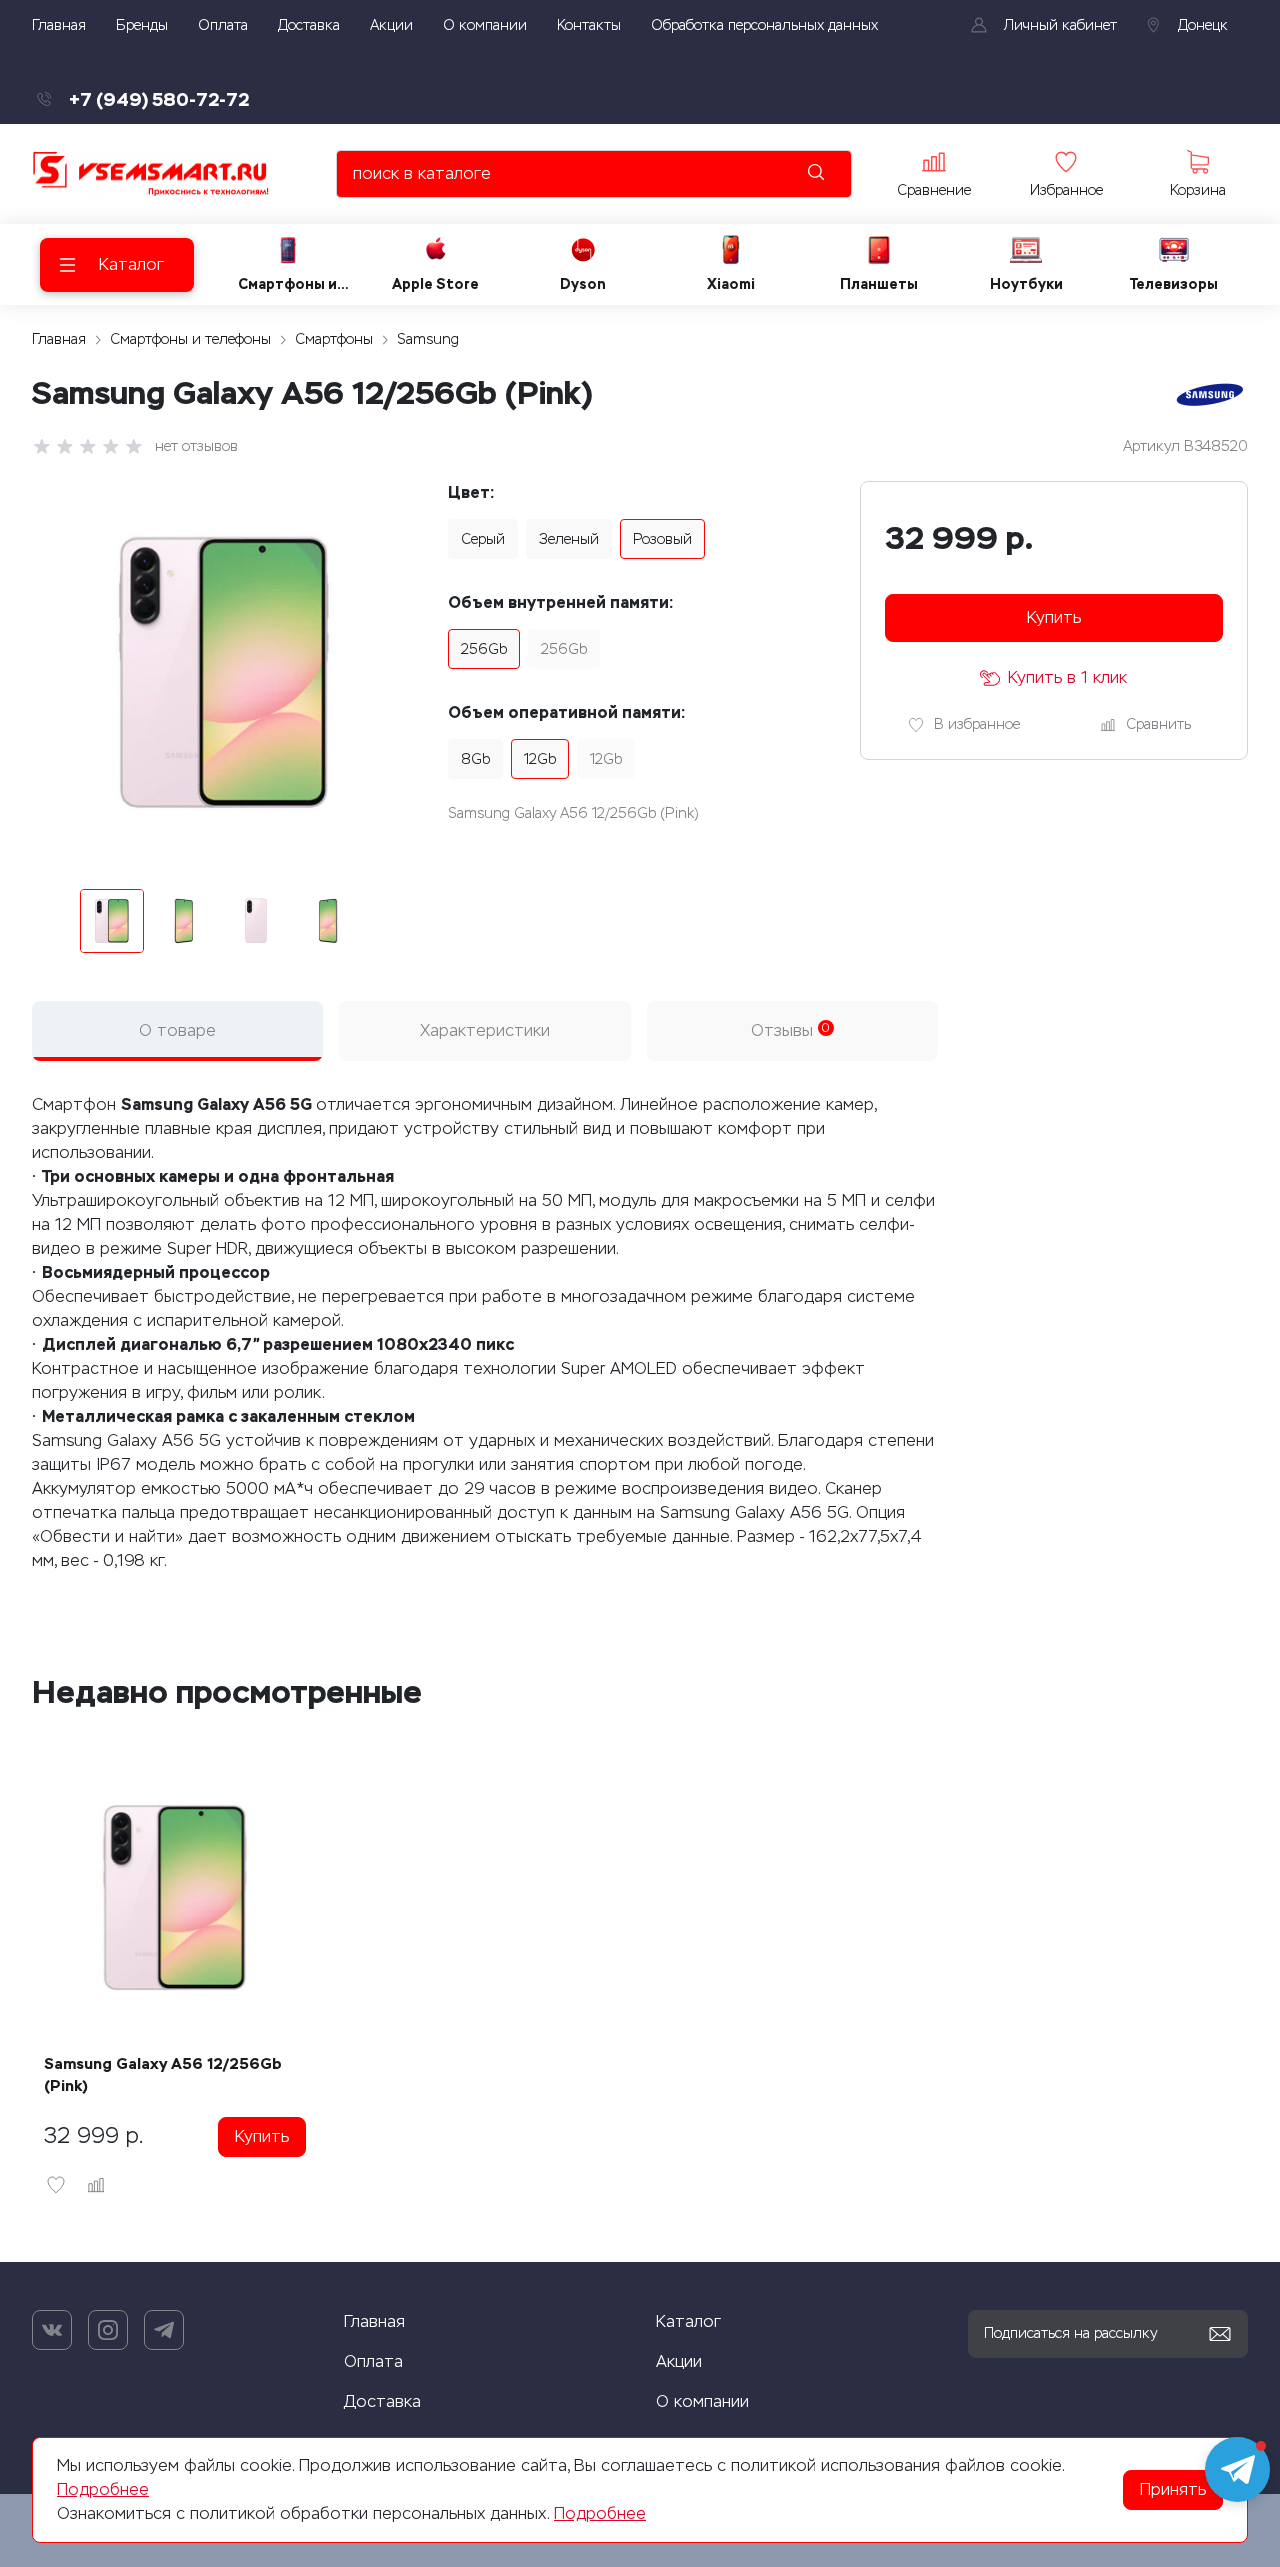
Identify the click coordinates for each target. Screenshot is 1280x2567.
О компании (702, 2401)
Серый (483, 539)
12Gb (540, 759)
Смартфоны (334, 339)
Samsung (428, 339)
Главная (59, 339)
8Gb (475, 759)
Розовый (662, 539)
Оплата (373, 2361)
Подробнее (103, 2489)
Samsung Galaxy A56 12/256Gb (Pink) (163, 2075)
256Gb (484, 649)
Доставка (382, 2401)
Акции (679, 2361)
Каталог (688, 2321)
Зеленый (569, 539)
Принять (1173, 2489)
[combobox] (594, 174)
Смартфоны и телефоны (190, 339)
